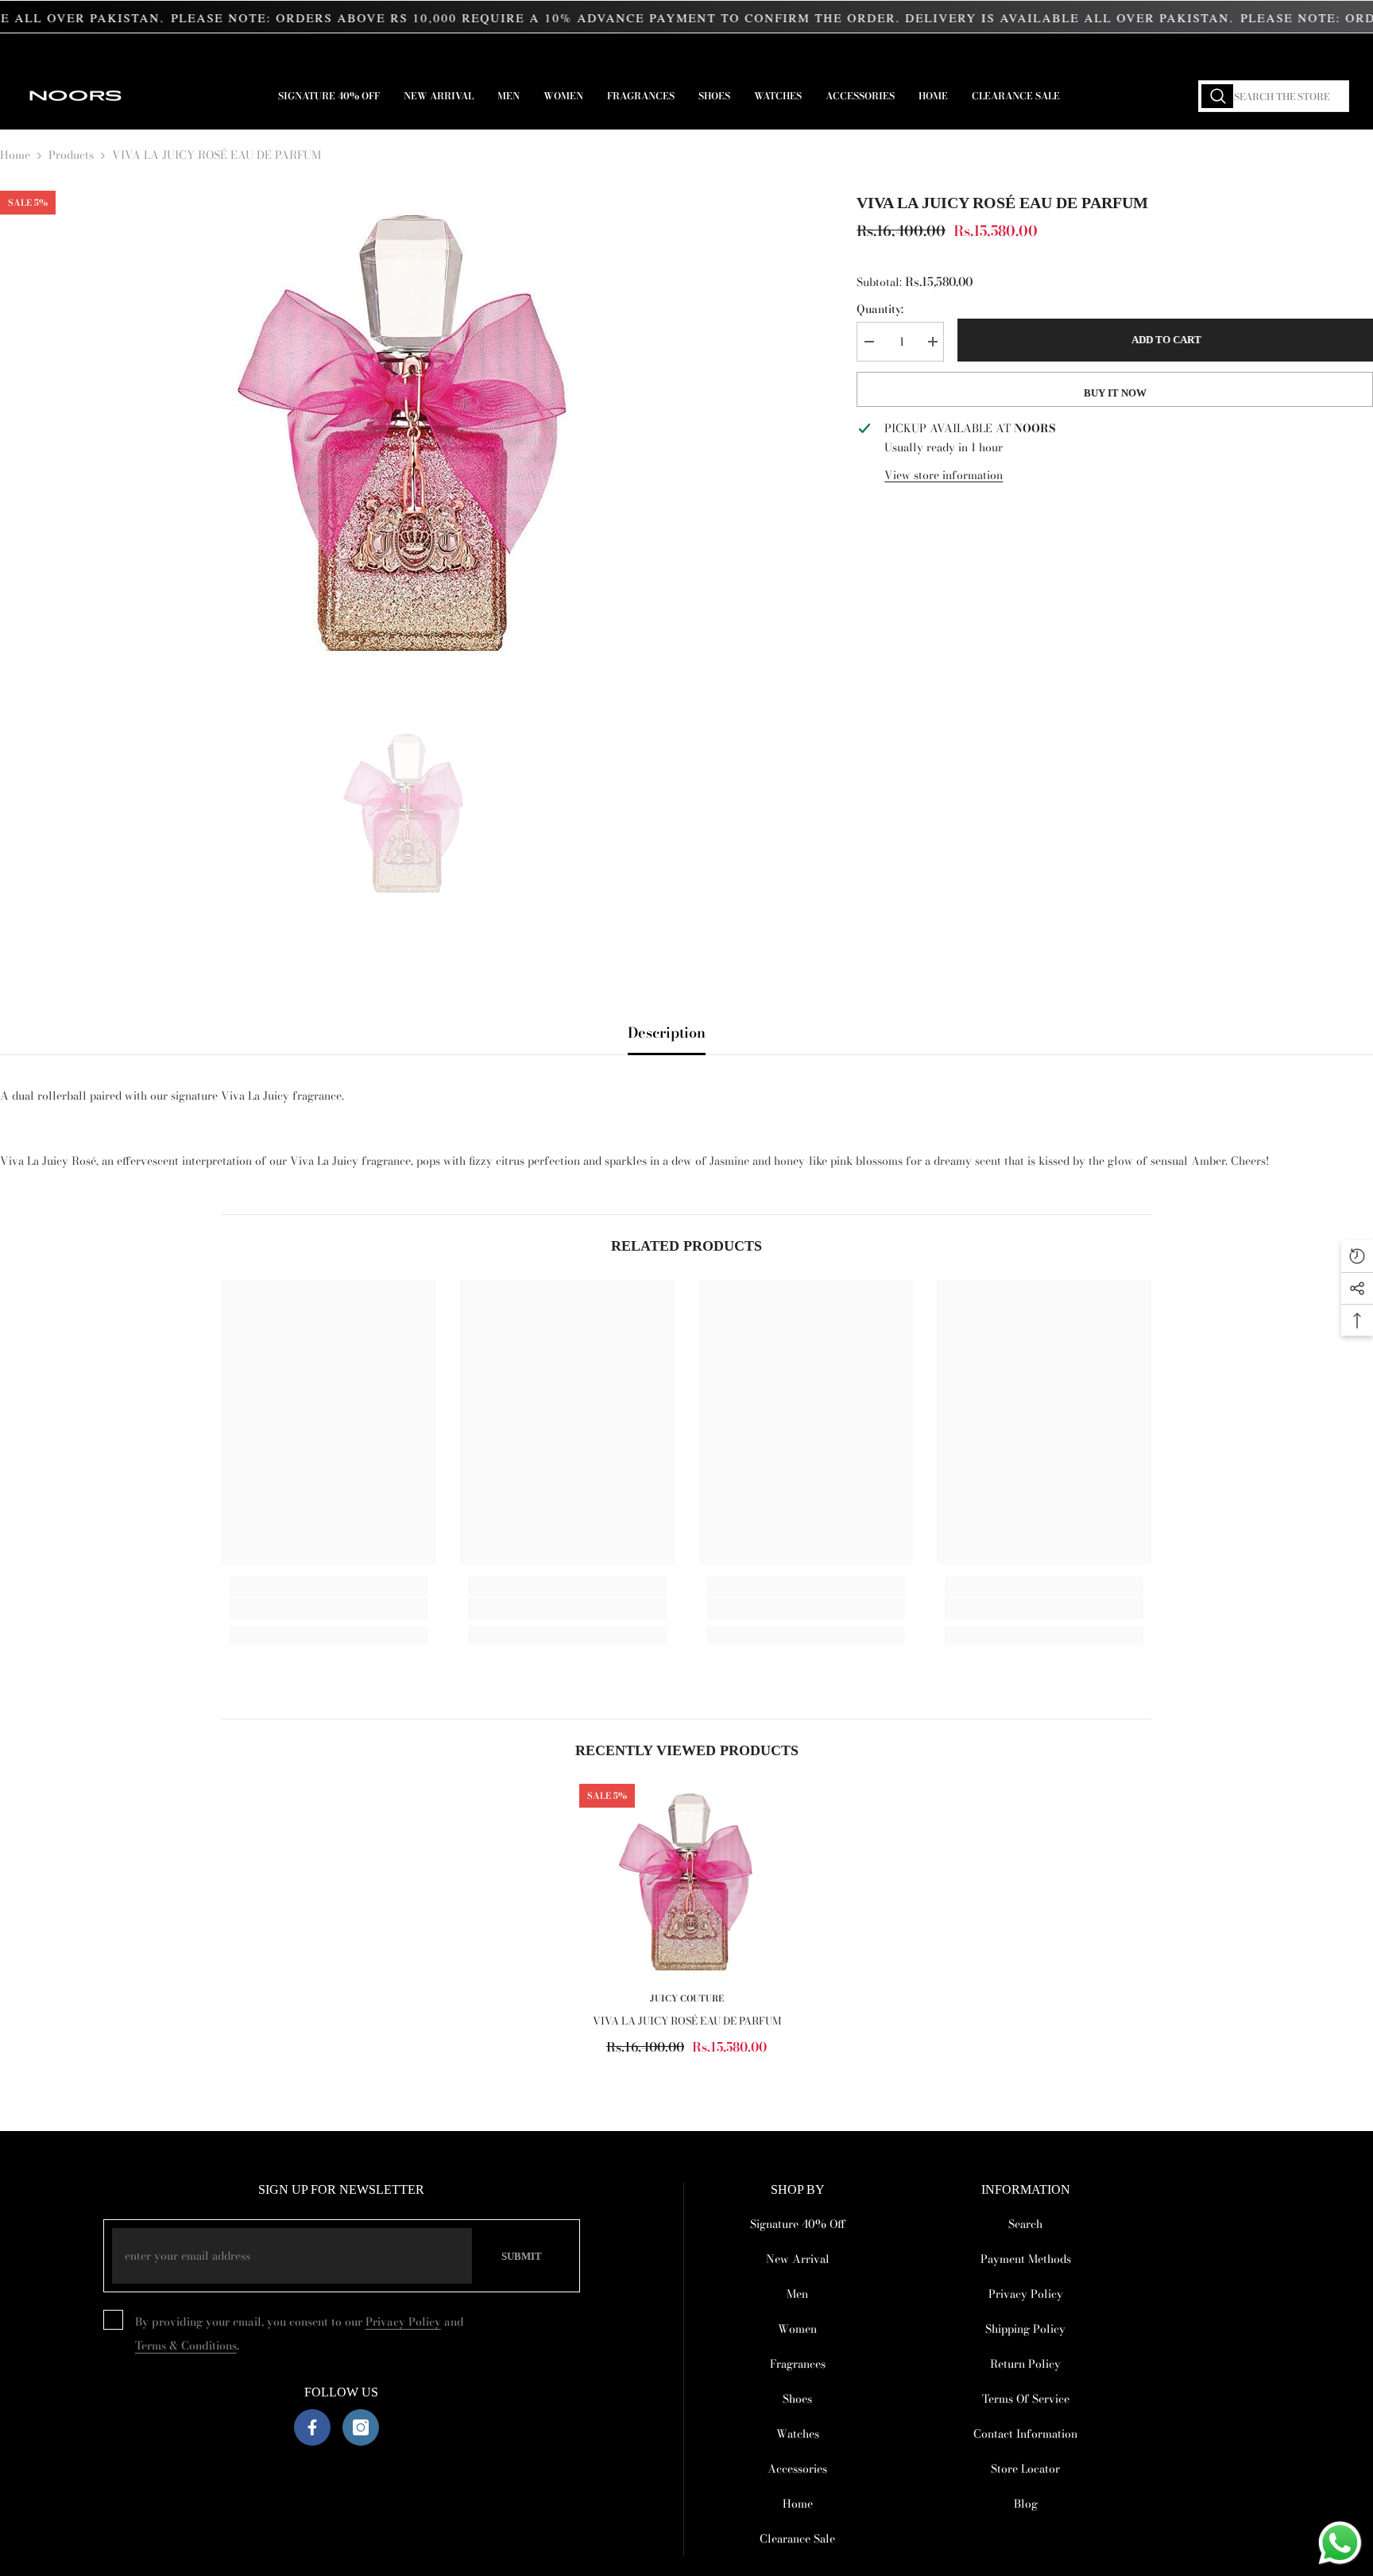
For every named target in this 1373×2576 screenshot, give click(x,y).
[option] (405, 429)
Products (71, 155)
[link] (329, 1608)
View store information (944, 475)
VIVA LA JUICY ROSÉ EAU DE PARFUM (687, 2021)
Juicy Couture (687, 1998)
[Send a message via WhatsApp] (1340, 2543)
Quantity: (880, 309)
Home (15, 155)
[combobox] (1274, 96)
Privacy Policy (403, 2322)
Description (667, 1033)
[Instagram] (361, 2427)
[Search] (1274, 96)
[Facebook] (312, 2427)
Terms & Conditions (186, 2346)
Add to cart (1165, 340)
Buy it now (1115, 393)
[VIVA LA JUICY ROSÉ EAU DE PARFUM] (686, 1880)
